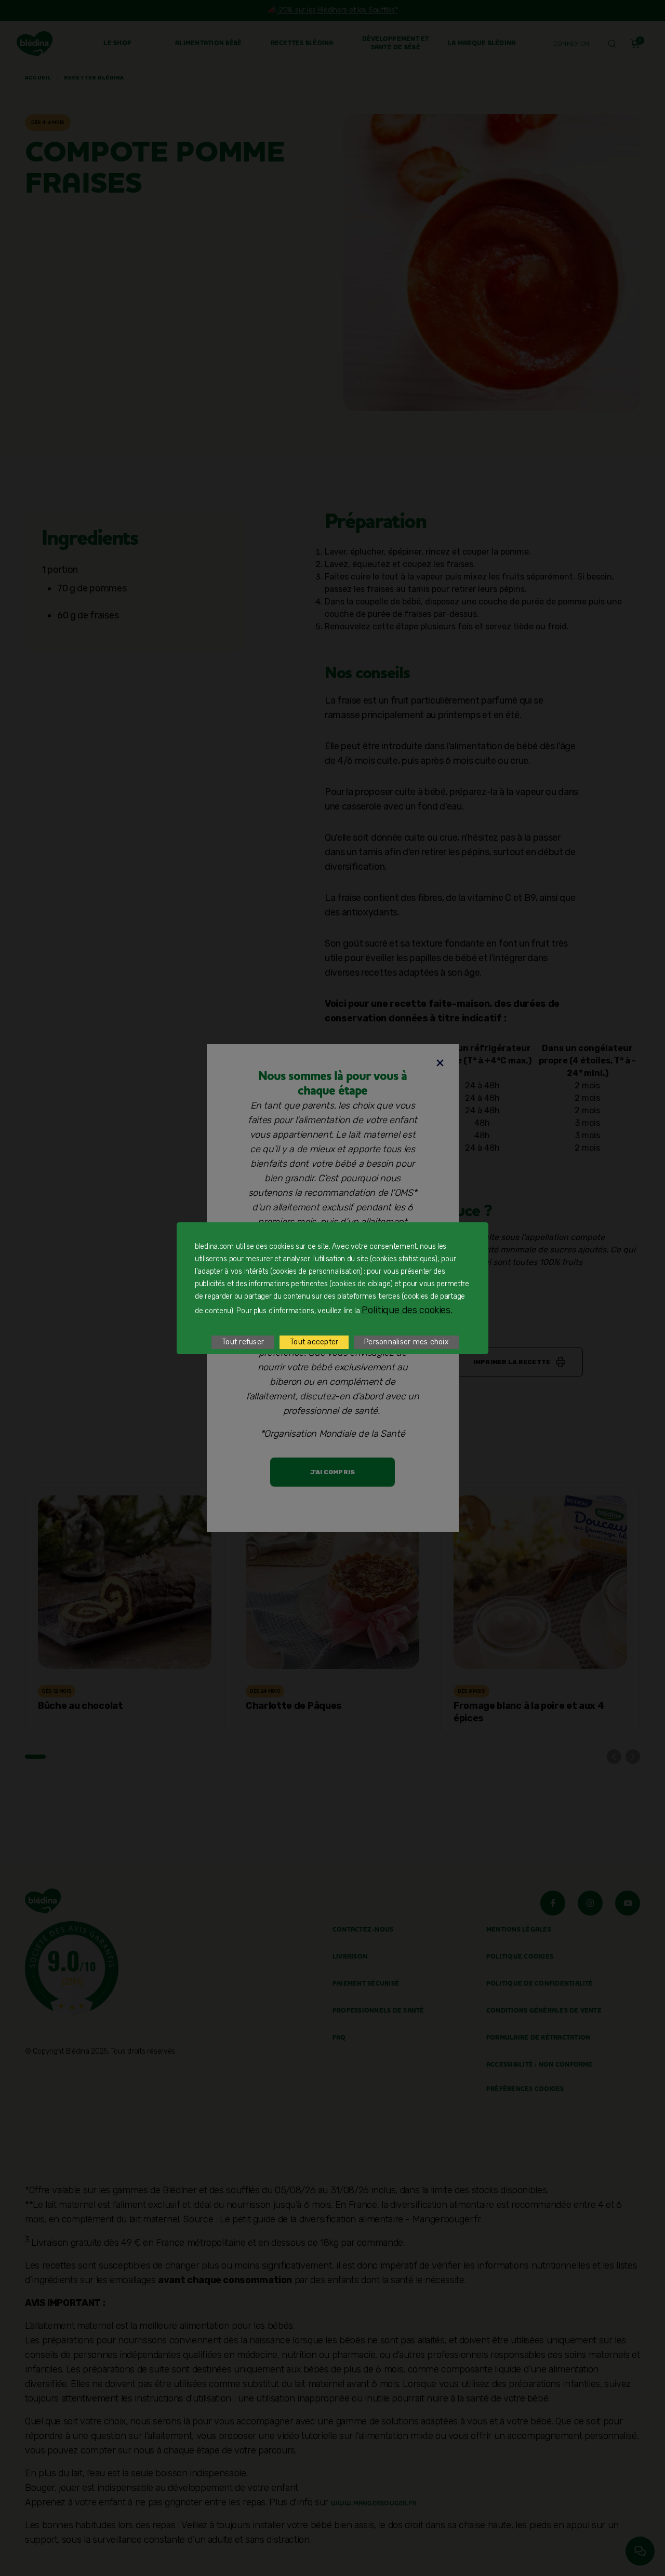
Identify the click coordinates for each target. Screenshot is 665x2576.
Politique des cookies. (407, 1310)
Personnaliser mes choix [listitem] (406, 1342)
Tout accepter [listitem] (314, 1342)
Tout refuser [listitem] (243, 1342)
